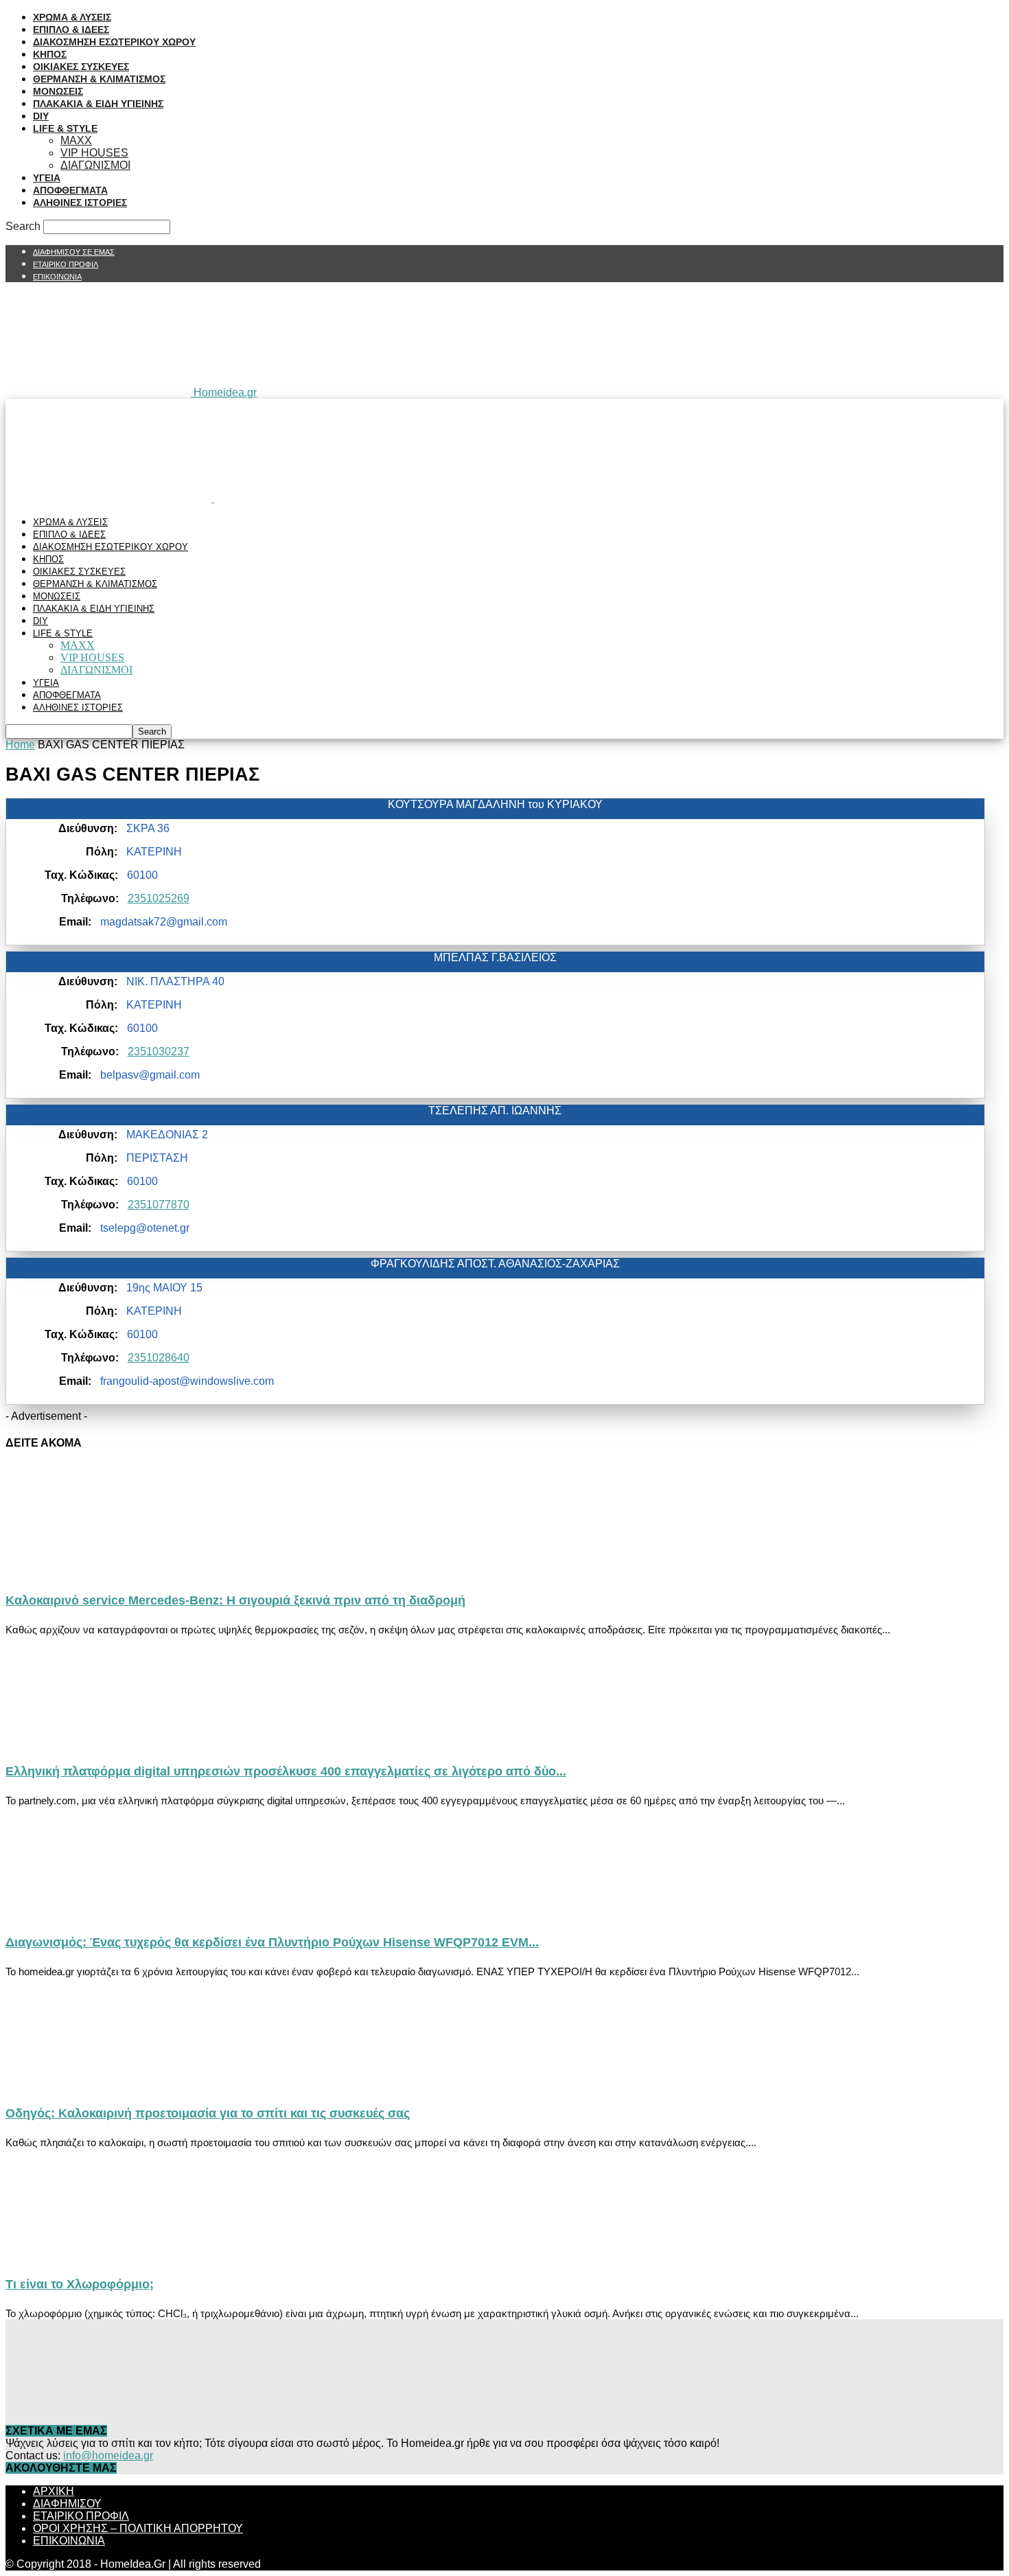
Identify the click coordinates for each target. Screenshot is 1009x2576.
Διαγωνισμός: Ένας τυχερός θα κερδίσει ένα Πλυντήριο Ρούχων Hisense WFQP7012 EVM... (272, 1942)
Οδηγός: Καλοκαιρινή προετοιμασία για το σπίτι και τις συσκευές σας (208, 2113)
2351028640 (159, 1358)
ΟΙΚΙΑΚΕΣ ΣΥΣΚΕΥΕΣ (81, 67)
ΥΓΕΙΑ (47, 178)
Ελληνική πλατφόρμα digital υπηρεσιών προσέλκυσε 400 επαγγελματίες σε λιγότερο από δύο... (286, 1771)
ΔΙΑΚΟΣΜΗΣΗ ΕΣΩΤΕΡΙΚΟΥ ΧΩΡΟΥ (114, 42)
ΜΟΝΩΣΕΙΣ (58, 91)
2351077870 (159, 1205)
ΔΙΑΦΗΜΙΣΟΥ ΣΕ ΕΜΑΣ (74, 252)
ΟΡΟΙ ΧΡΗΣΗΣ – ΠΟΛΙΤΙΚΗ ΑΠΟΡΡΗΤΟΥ (138, 2528)
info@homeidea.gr (108, 2456)
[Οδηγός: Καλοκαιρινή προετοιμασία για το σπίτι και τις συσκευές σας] (117, 2083)
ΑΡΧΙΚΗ (54, 2491)
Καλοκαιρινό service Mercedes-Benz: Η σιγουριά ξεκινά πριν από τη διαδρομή (235, 1600)
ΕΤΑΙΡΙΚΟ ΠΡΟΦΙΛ (66, 264)
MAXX (76, 140)
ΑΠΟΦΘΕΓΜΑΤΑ (70, 190)
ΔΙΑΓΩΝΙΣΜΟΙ (95, 165)
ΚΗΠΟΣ (50, 54)
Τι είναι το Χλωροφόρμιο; (80, 2284)
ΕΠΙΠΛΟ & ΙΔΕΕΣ (71, 30)
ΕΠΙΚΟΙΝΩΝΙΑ (57, 277)
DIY (41, 116)
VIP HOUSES (94, 153)
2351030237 (159, 1051)
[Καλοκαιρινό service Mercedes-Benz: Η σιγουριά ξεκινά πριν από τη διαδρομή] (117, 1571)
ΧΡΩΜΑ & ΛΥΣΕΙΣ (72, 17)
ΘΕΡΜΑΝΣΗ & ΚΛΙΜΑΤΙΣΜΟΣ (99, 79)
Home (20, 745)
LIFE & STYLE (65, 128)
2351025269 (159, 898)
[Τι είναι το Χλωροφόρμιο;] (117, 2254)
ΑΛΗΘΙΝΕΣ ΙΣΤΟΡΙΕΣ (80, 203)
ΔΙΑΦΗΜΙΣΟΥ (67, 2504)
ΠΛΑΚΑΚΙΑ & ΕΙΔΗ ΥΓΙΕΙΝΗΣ (98, 104)
